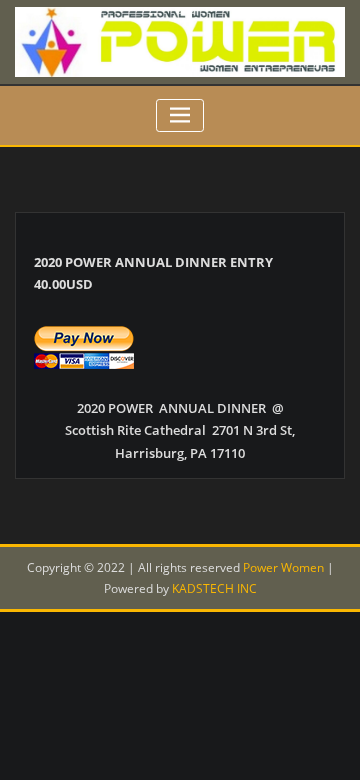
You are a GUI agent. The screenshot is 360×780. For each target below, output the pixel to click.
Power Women (283, 567)
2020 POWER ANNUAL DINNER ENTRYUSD (153, 273)
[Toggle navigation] (180, 115)
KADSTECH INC (214, 588)
